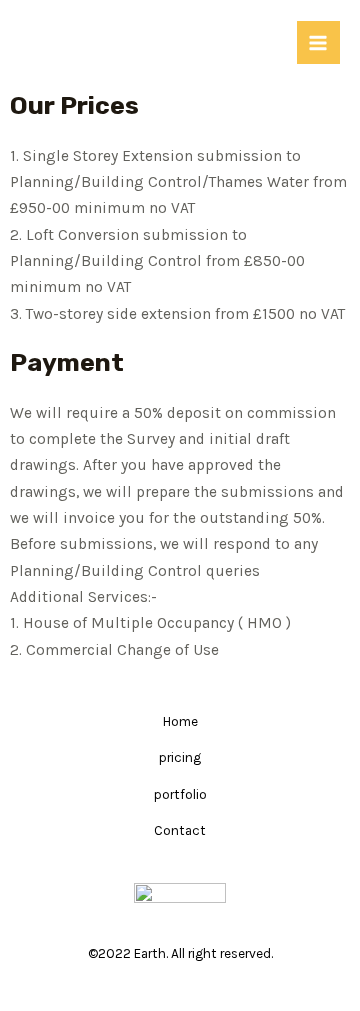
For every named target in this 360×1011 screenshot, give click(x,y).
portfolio (180, 794)
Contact (180, 830)
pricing (180, 757)
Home (180, 721)
